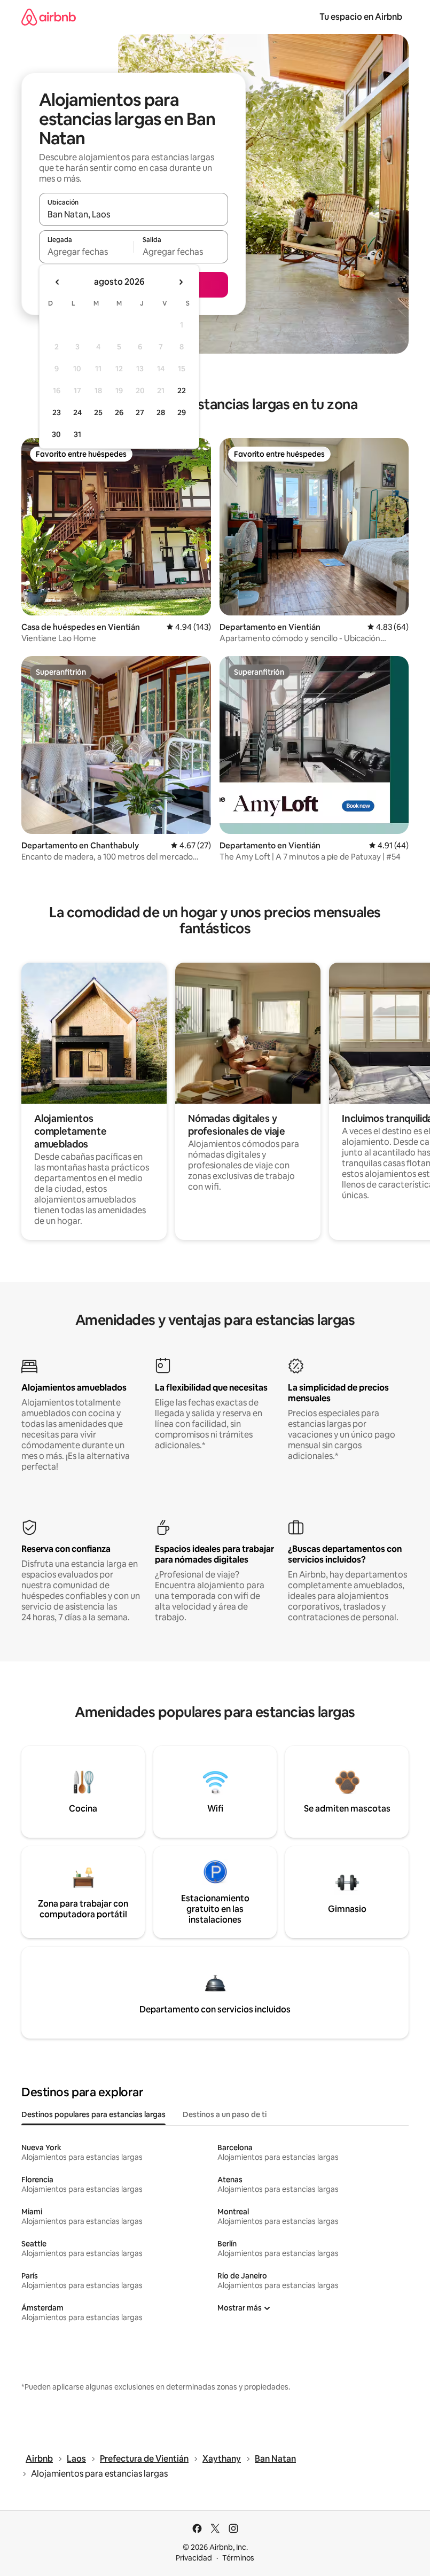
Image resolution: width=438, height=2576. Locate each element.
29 (182, 412)
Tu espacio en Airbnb (361, 17)
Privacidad (194, 2558)
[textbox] (86, 252)
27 (140, 412)
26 (119, 412)
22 (182, 391)
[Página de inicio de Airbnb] (49, 17)
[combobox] (134, 214)
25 (98, 412)
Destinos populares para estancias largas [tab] (93, 2114)
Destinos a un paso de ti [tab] (225, 2114)
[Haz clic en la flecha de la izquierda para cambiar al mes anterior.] (58, 282)
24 (77, 412)
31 (77, 434)
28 (161, 412)
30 (56, 434)
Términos (238, 2558)
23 (57, 412)
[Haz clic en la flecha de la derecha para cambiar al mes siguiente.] (181, 282)
